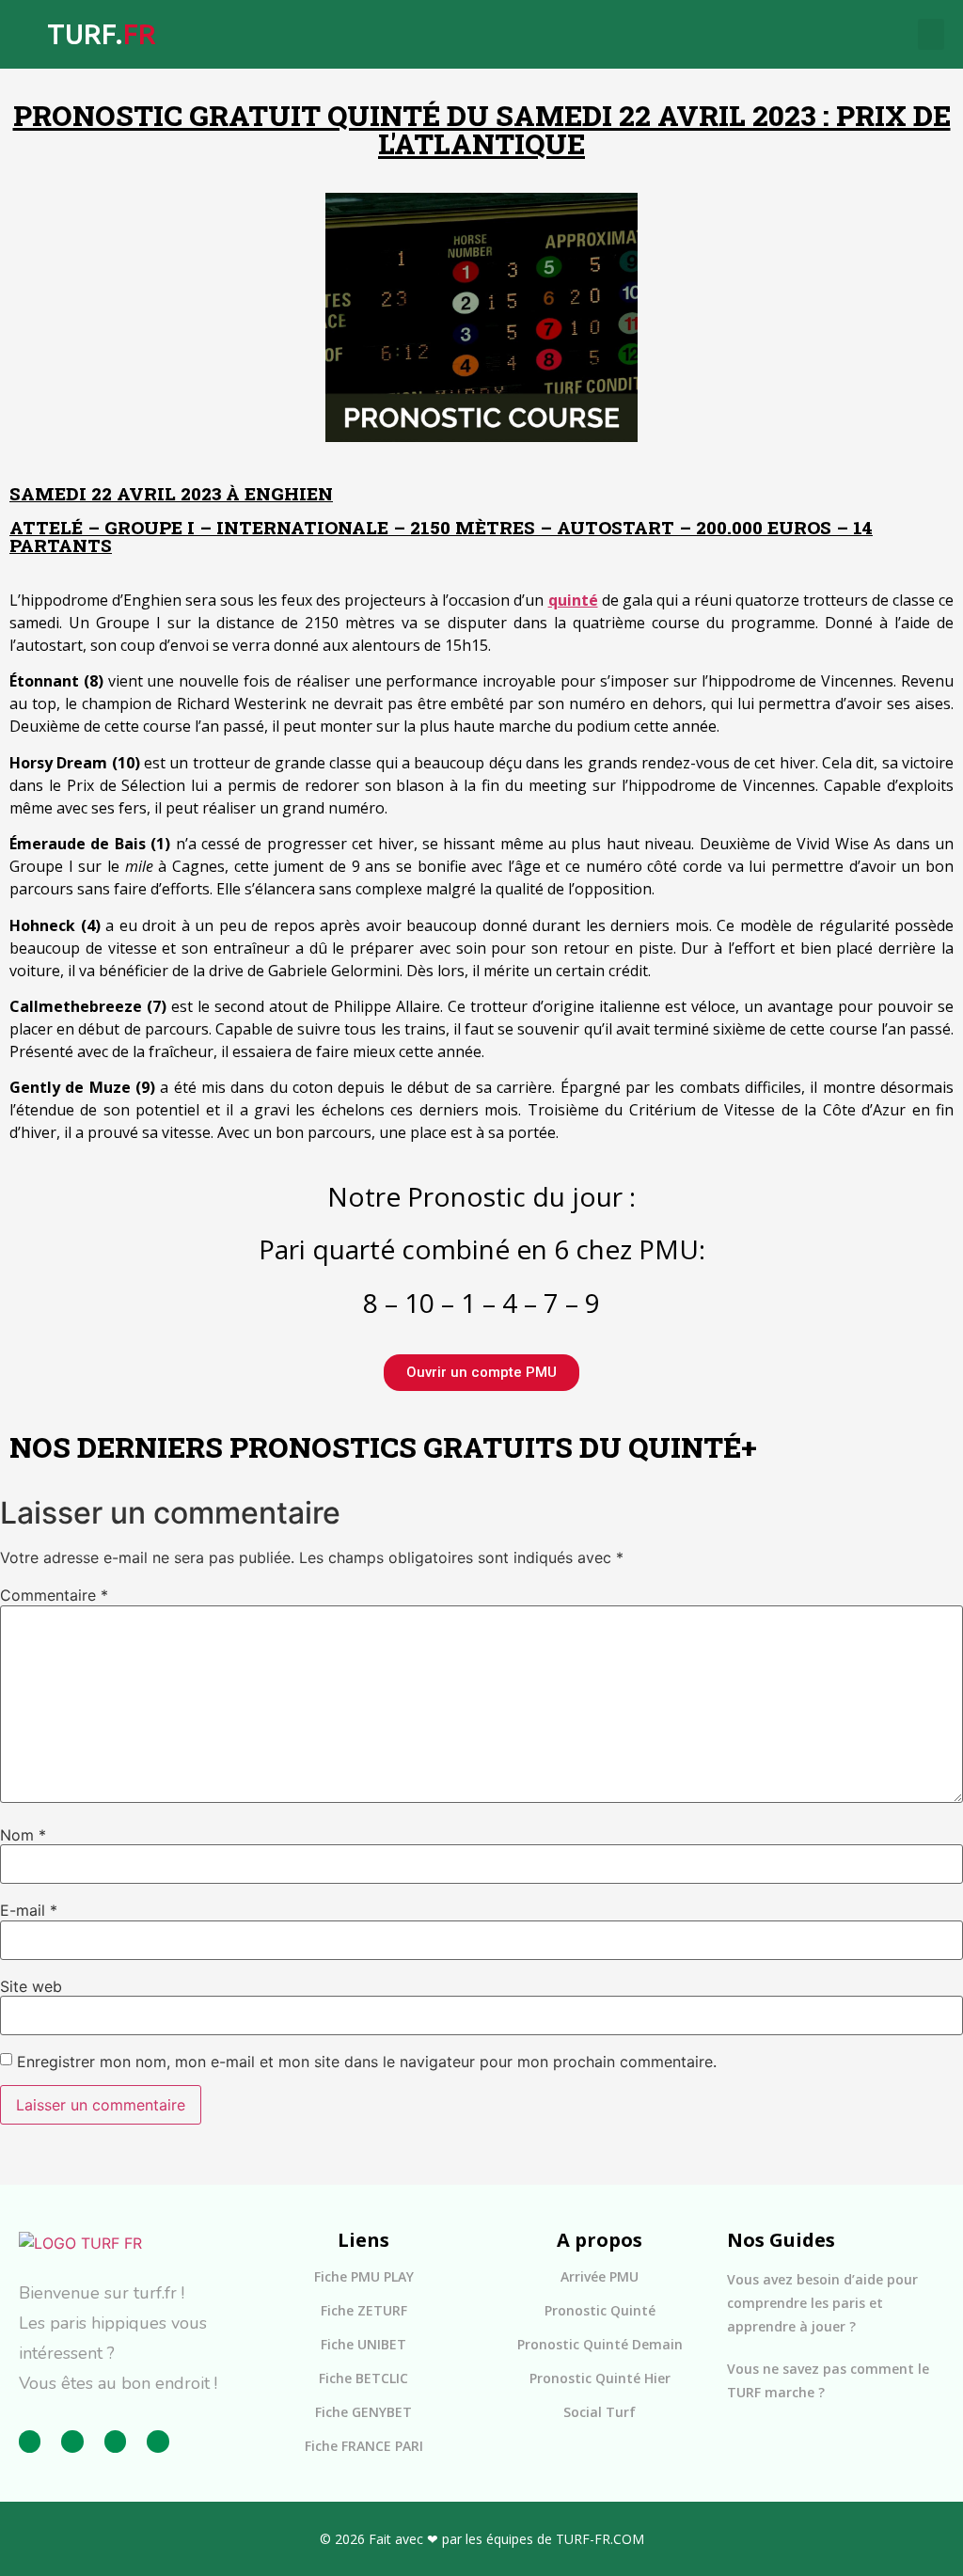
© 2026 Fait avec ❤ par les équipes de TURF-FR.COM (482, 2539)
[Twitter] (115, 2441)
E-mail (29, 1910)
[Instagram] (72, 2441)
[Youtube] (158, 2441)
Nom (23, 1835)
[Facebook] (30, 2441)
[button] (931, 34)
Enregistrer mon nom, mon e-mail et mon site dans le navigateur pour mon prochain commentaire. (367, 2062)
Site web (31, 1986)
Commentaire (54, 1595)
